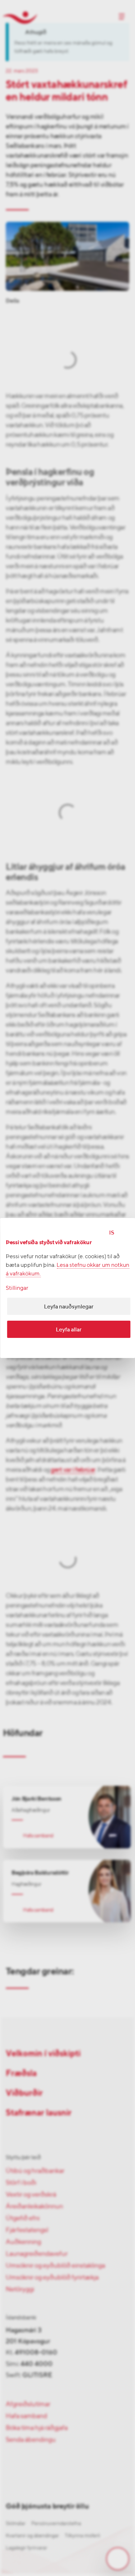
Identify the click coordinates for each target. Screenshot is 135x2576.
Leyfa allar (69, 1329)
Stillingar (17, 1288)
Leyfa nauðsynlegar (69, 1306)
